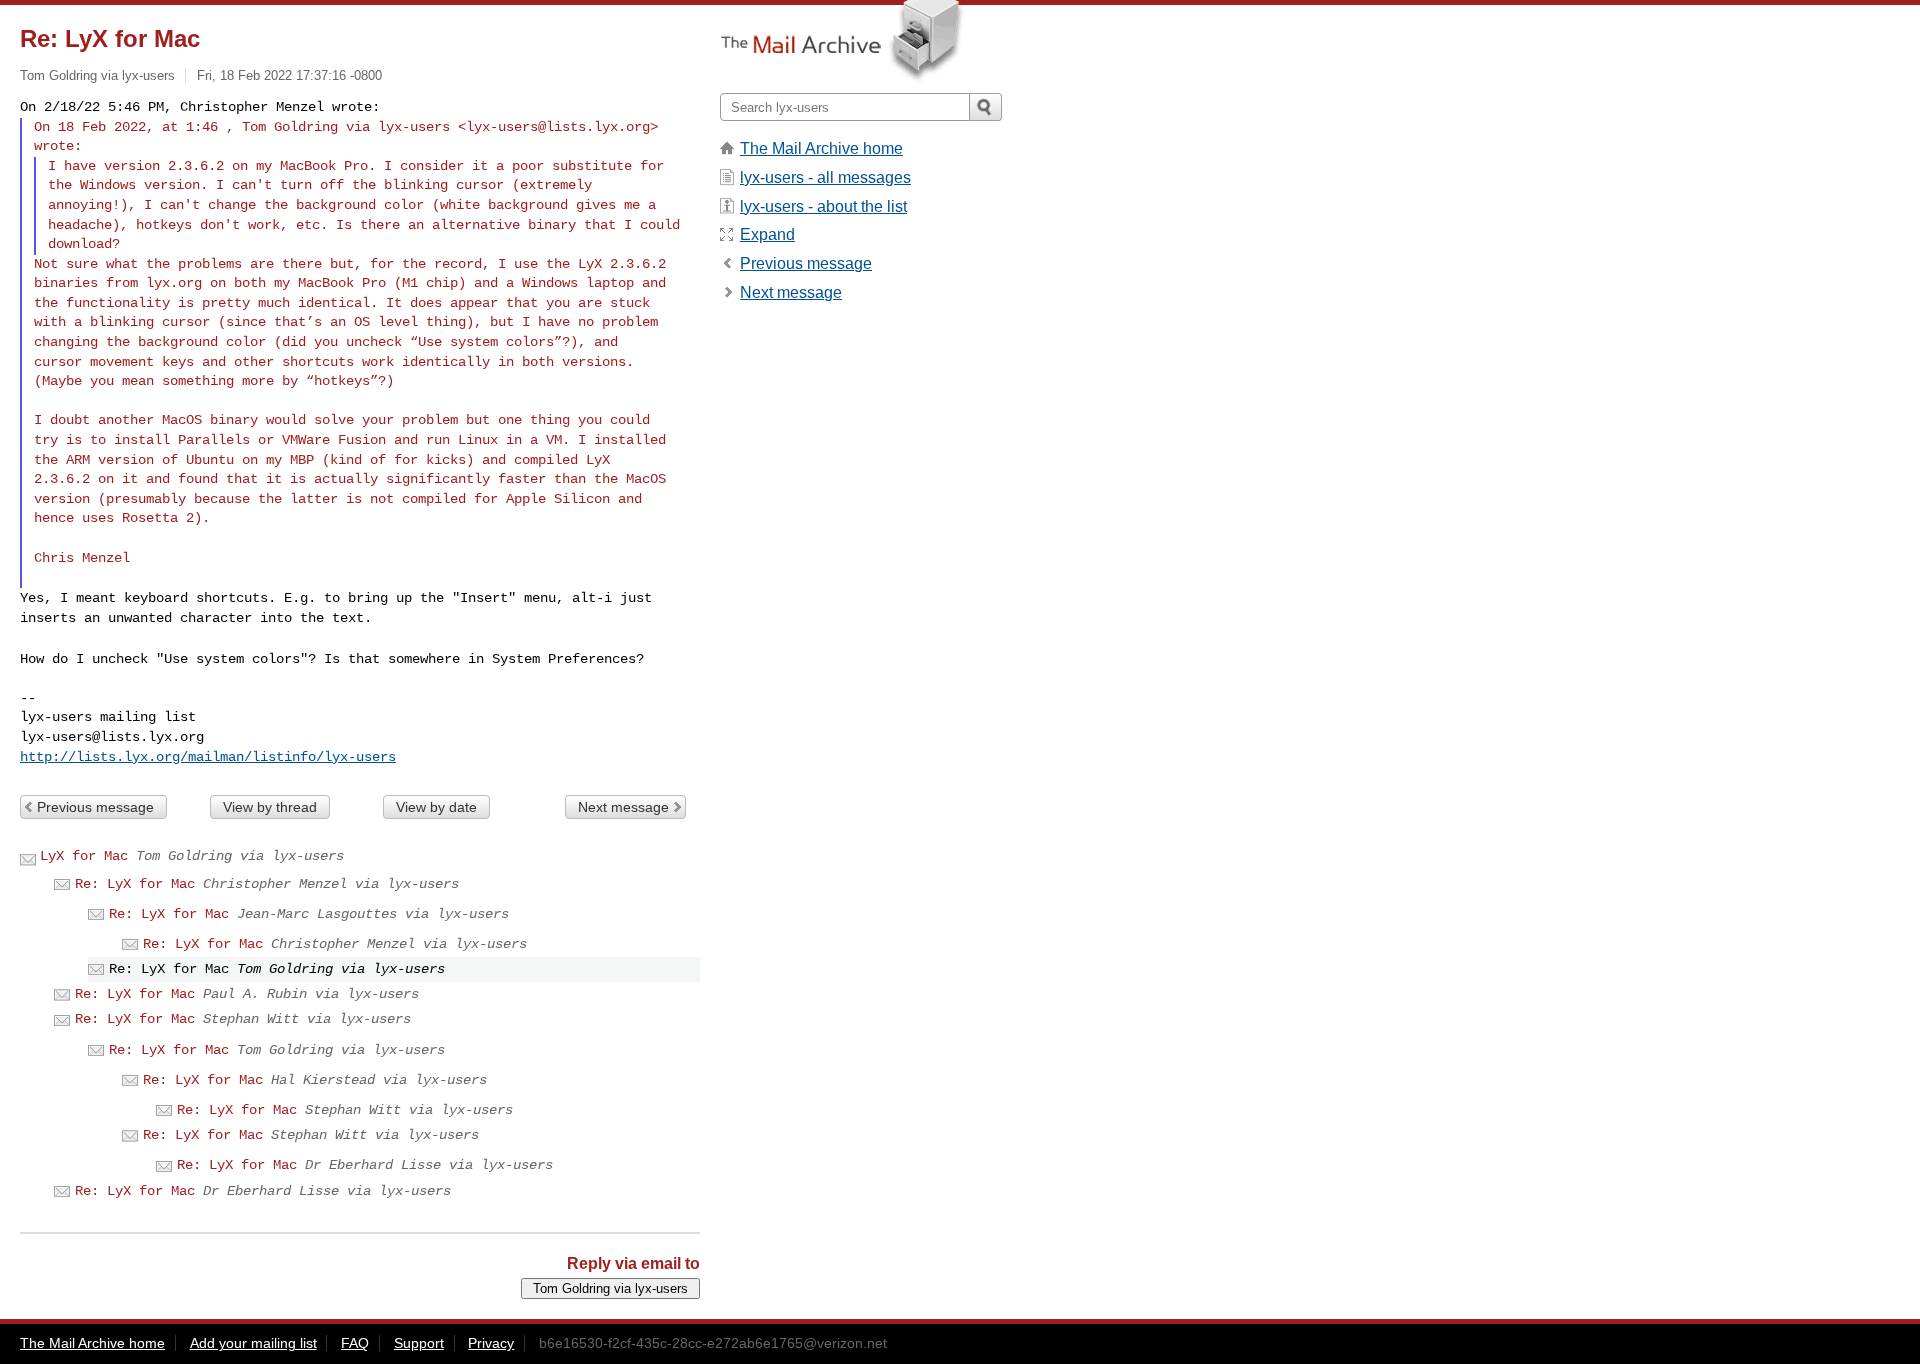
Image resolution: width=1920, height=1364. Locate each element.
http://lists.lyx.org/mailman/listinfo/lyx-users (208, 757)
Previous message (95, 807)
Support (419, 1343)
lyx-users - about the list (823, 206)
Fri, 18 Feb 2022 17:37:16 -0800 (289, 75)
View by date (436, 807)
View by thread (270, 807)
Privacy (491, 1343)
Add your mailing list (253, 1343)
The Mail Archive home (821, 148)
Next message (623, 807)
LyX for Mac (84, 856)
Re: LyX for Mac (135, 884)
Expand (767, 234)
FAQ (355, 1343)
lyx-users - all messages (825, 177)
